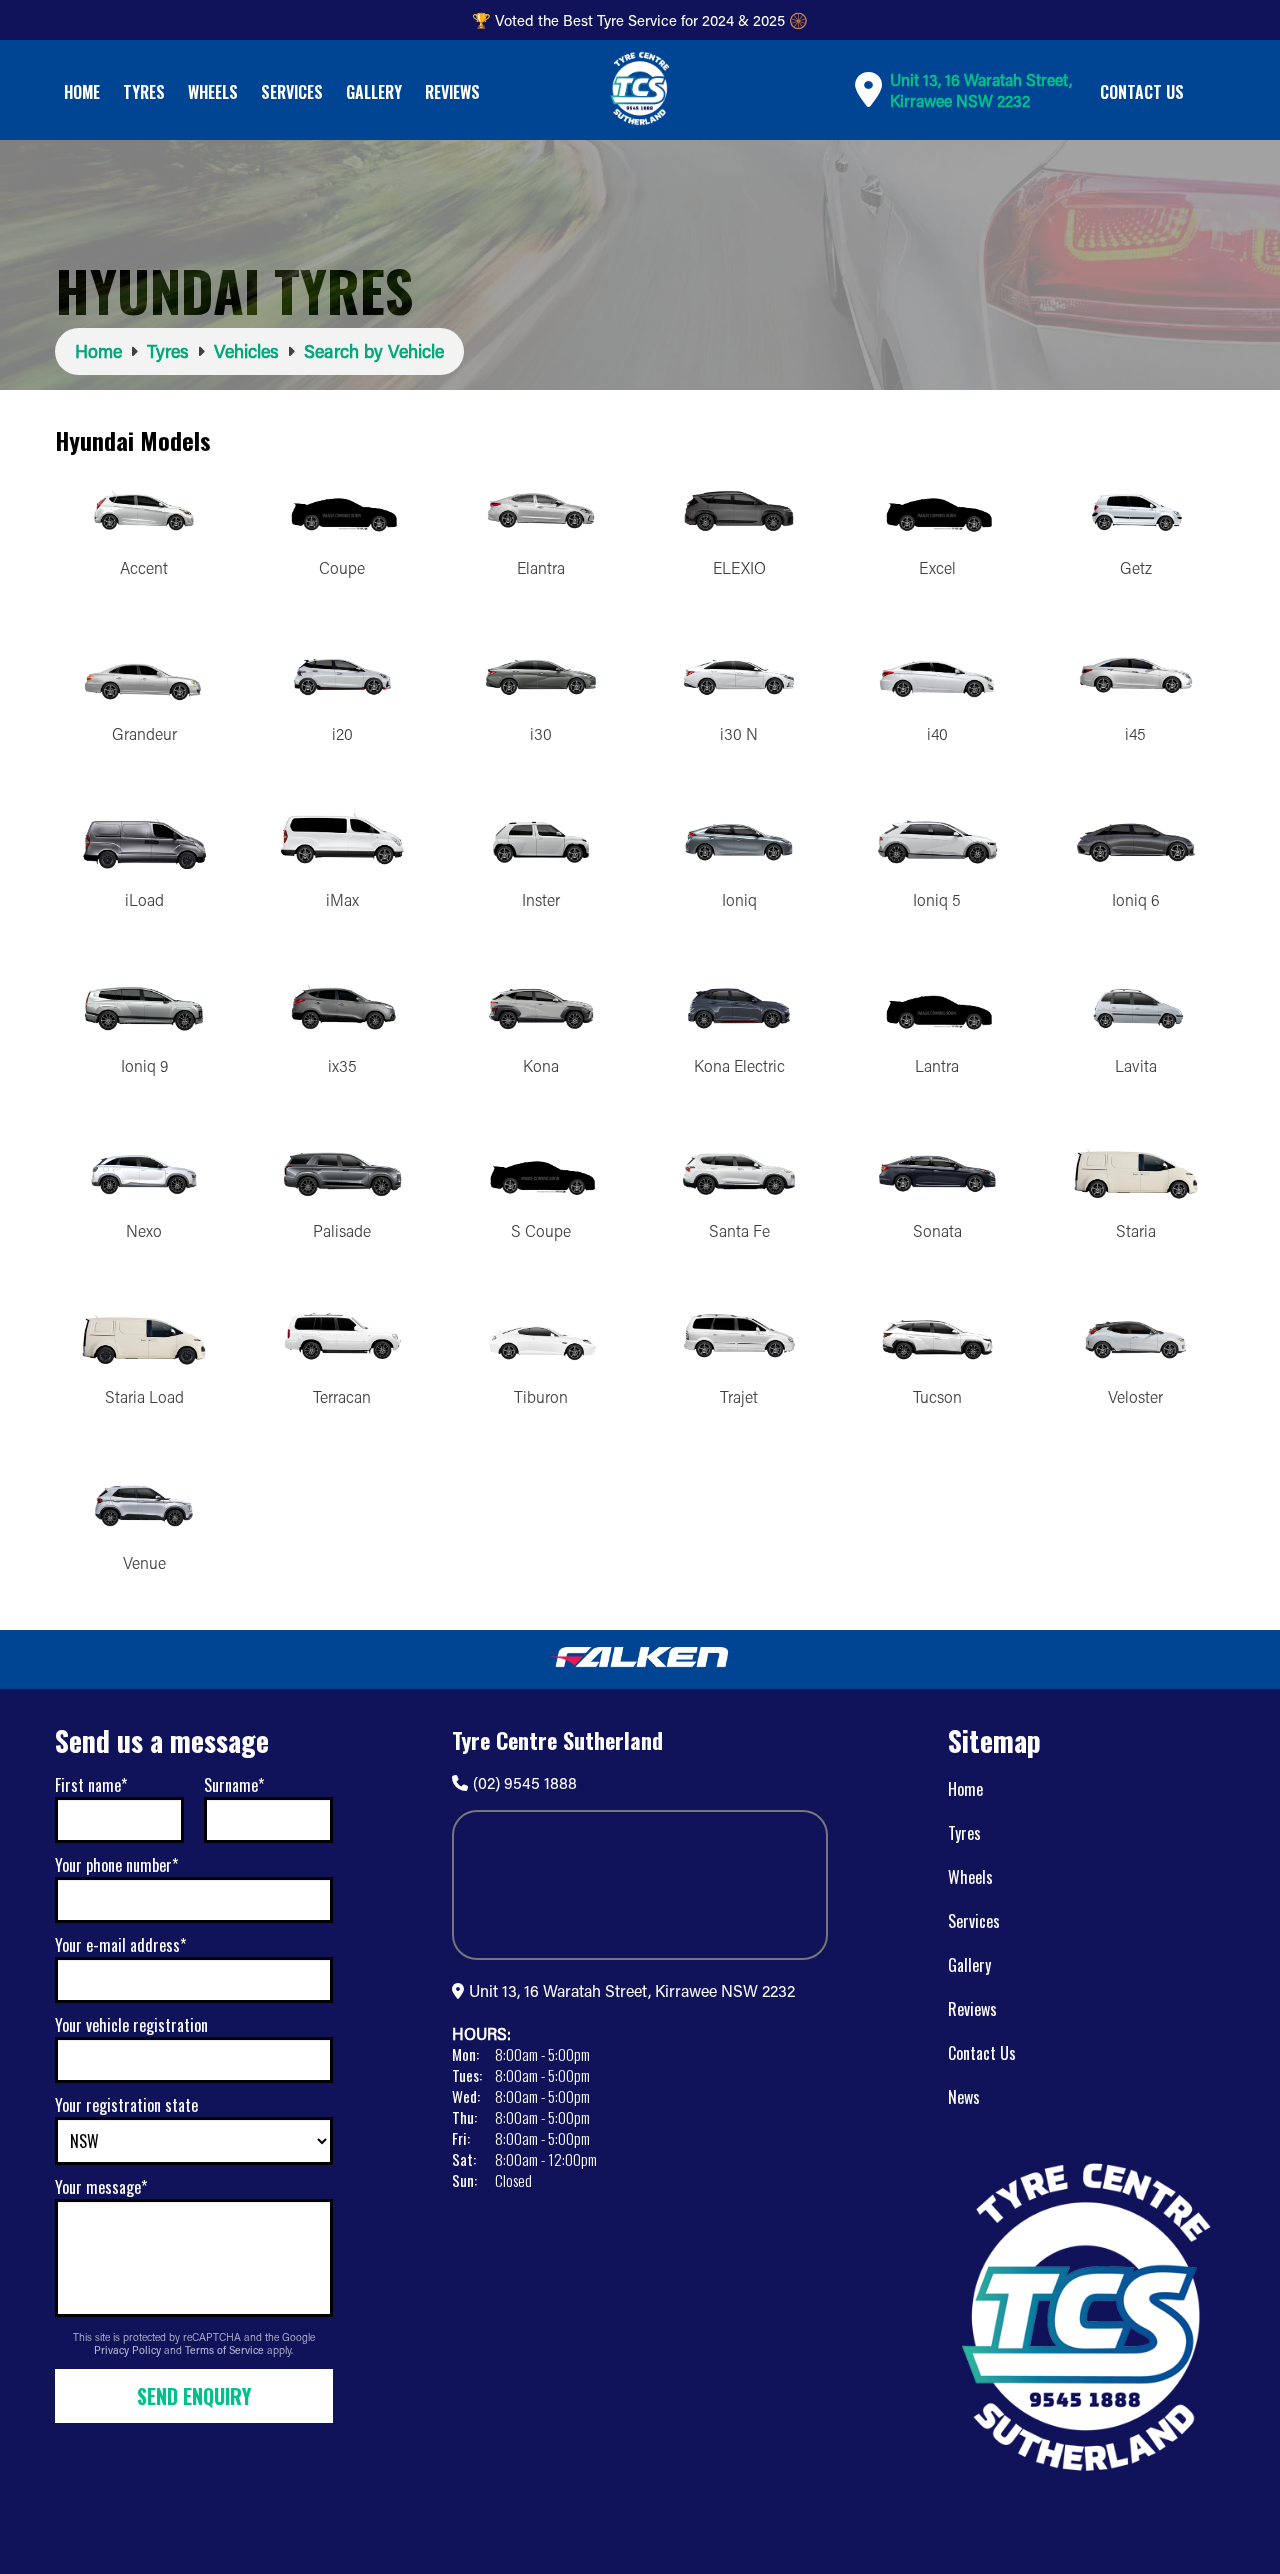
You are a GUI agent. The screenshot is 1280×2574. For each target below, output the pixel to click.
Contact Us (1142, 92)
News (964, 2097)
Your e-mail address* (120, 1945)
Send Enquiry (194, 2396)
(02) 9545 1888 (525, 1782)
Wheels (213, 92)
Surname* (234, 1785)
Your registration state (126, 2105)
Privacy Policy (129, 2350)
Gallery (374, 92)
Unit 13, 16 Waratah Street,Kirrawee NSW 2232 (981, 90)
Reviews (452, 92)
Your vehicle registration (131, 2025)
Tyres (144, 92)
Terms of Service (226, 2350)
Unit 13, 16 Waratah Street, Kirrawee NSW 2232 (632, 1990)
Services (292, 92)
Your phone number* (116, 1865)
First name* (91, 1785)
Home (82, 92)
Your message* (101, 2187)
